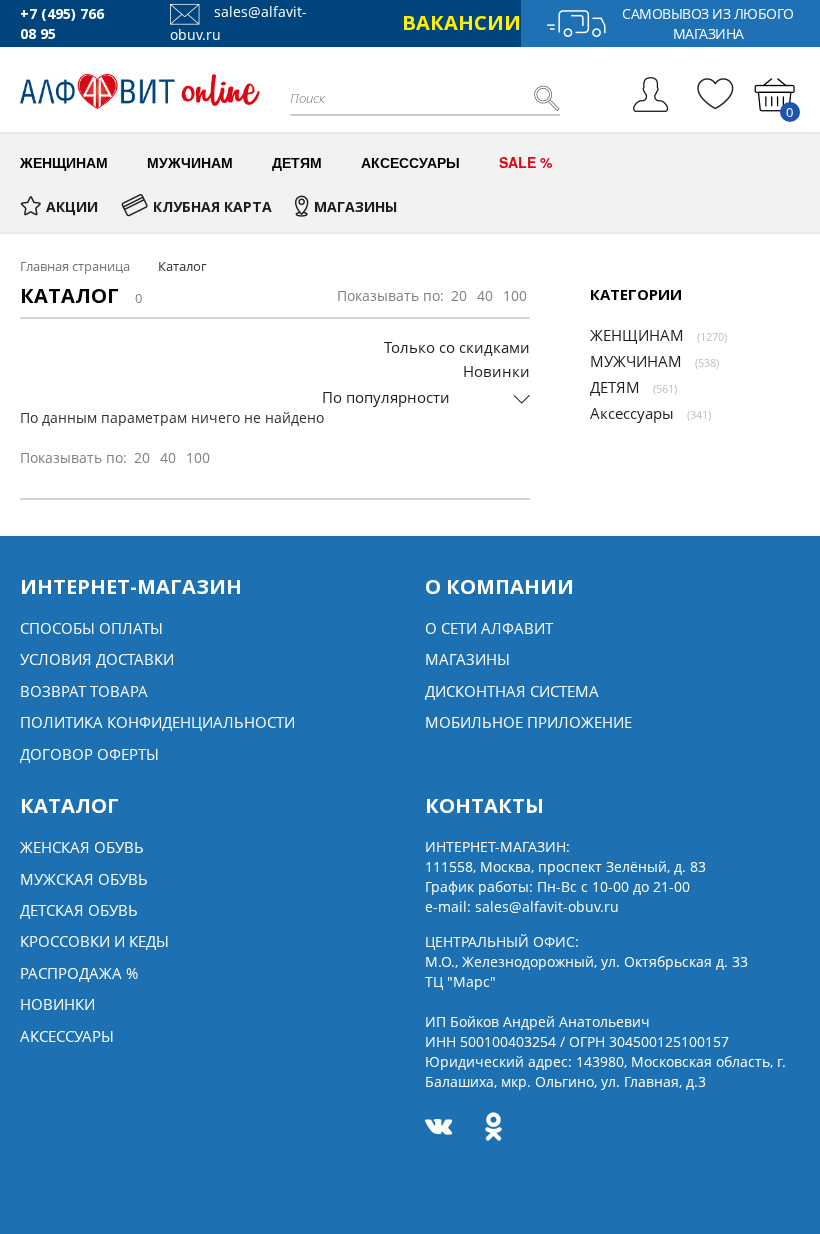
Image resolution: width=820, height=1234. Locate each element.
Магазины (467, 659)
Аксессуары (632, 413)
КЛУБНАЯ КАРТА (212, 206)
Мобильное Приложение (528, 722)
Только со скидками (457, 347)
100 (515, 295)
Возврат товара (84, 691)
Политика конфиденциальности (157, 722)
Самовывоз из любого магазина (708, 23)
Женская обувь (82, 847)
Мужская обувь (84, 879)
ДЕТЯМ (615, 387)
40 (485, 295)
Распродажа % (79, 973)
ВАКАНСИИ (461, 22)
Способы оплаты (91, 628)
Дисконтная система (512, 691)
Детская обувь (79, 910)
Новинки (496, 371)
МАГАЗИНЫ (355, 206)
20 (459, 295)
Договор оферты (89, 754)
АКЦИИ (72, 206)
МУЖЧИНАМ (636, 361)
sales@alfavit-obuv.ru (547, 906)
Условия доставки (97, 659)
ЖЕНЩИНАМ (637, 335)
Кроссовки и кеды (94, 941)
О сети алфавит (489, 628)
